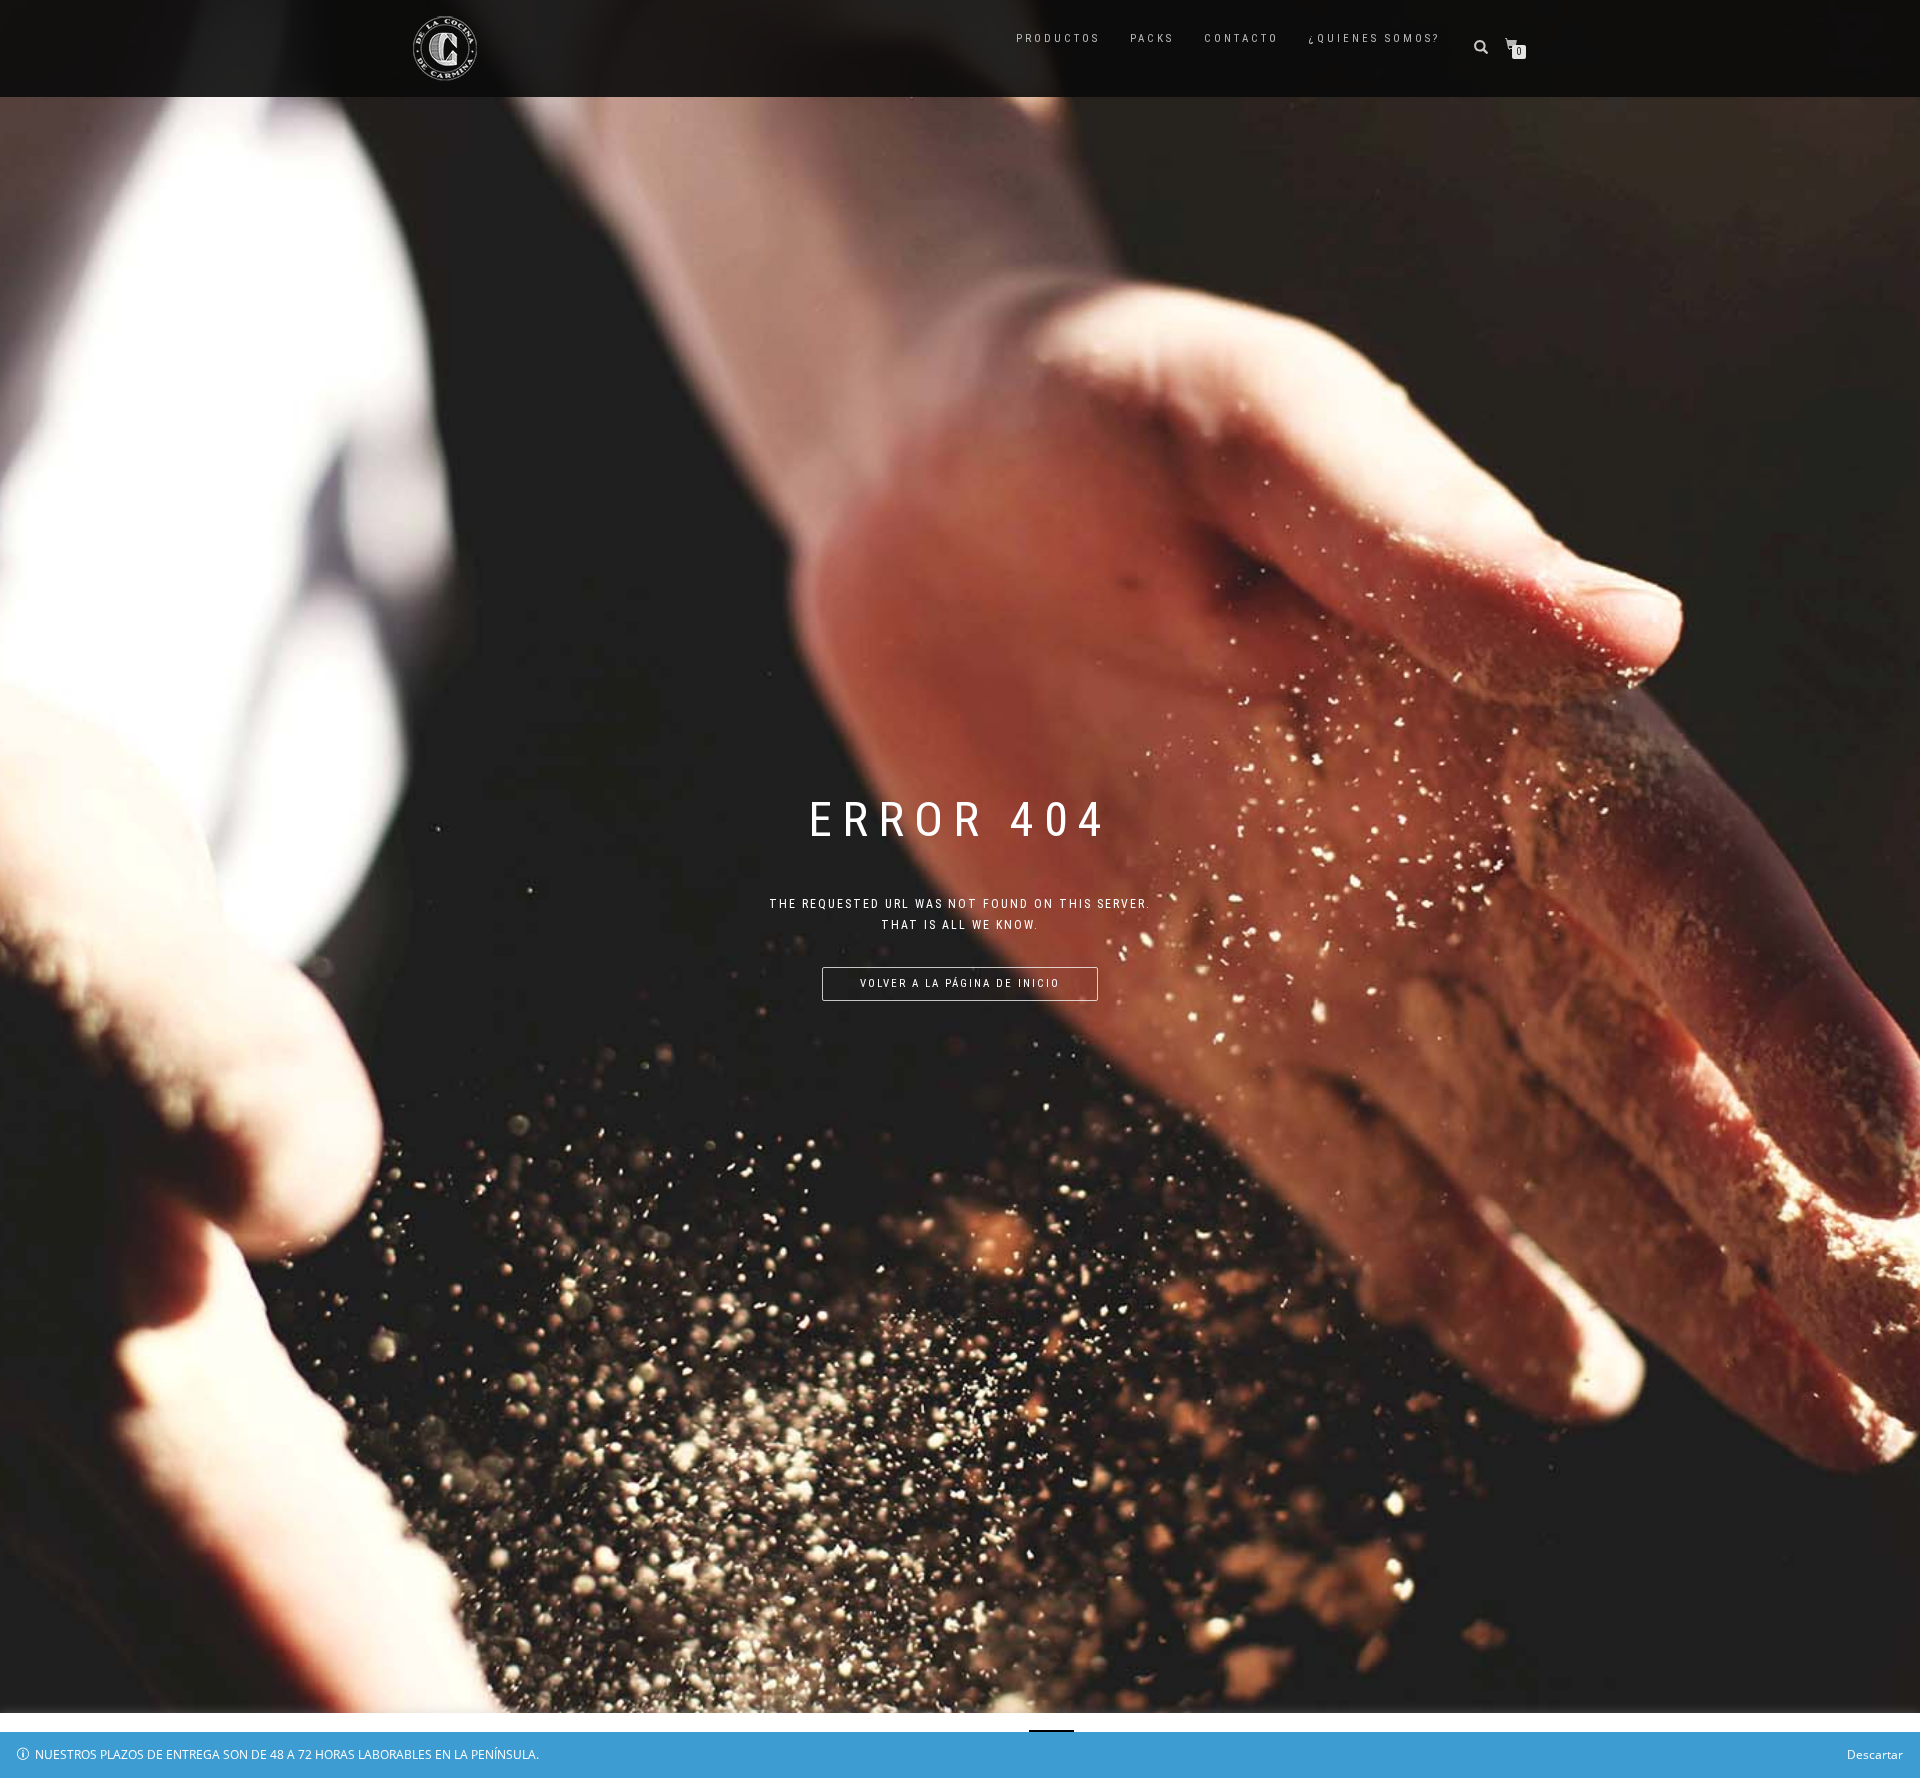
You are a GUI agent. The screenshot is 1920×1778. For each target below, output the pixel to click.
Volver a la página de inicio (960, 983)
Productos (1058, 38)
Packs (1152, 38)
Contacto (1241, 38)
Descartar (1875, 1754)
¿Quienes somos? (1374, 38)
